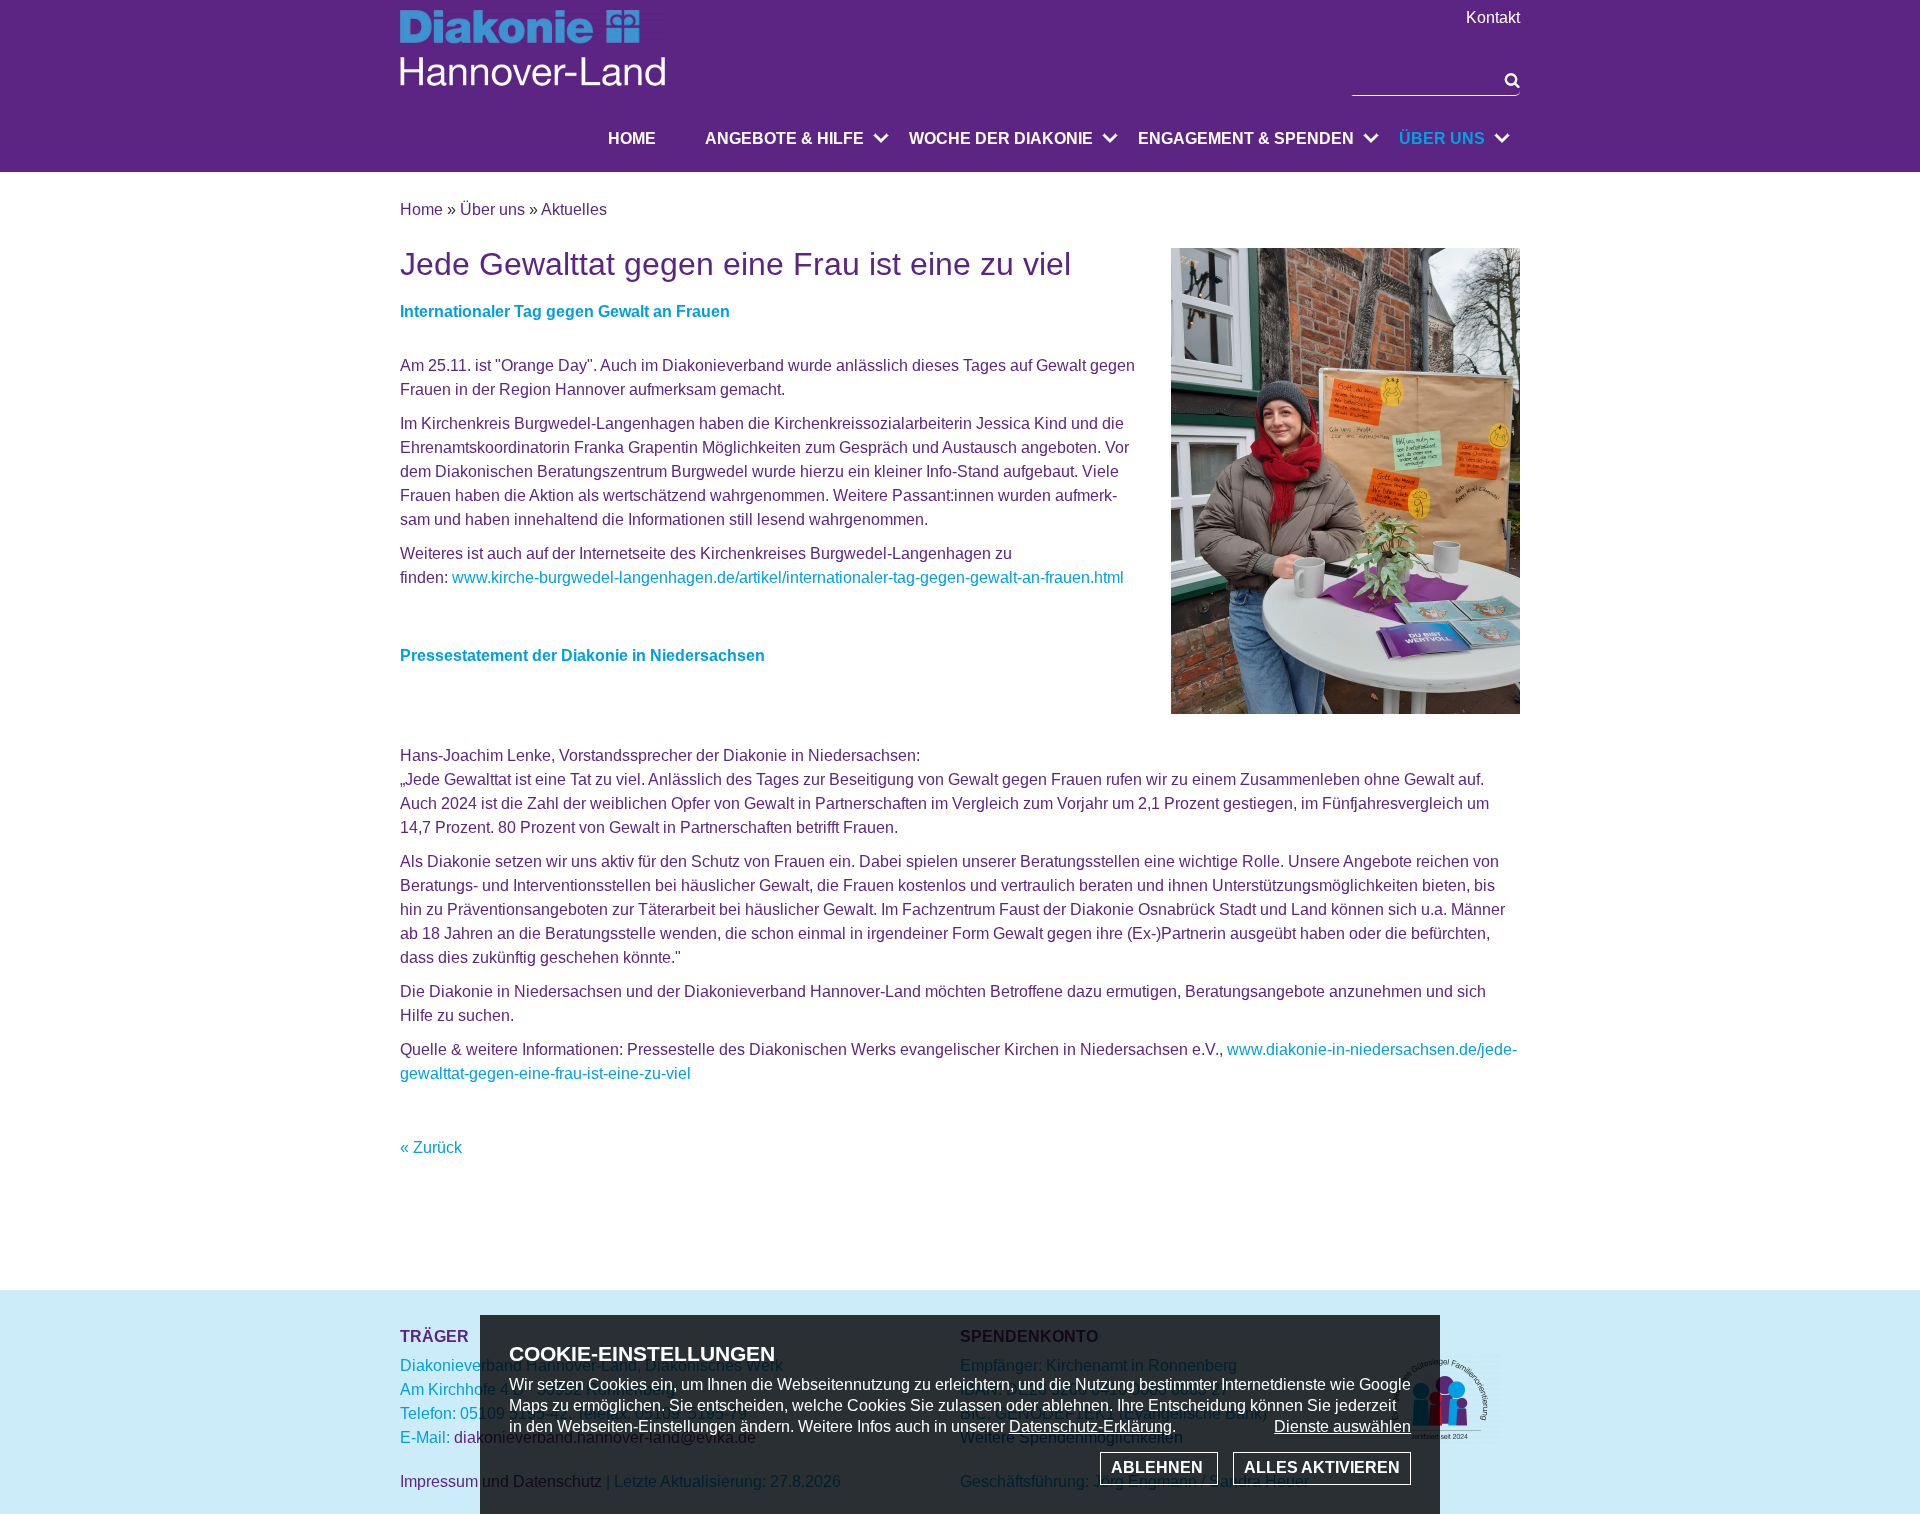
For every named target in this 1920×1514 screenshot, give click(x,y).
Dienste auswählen (1342, 1426)
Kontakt (1493, 18)
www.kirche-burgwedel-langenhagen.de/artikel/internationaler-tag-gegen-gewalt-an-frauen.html (788, 577)
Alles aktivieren (1322, 1467)
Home (632, 138)
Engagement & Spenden (1246, 138)
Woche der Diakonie (1001, 138)
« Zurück (431, 1147)
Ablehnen (1159, 1467)
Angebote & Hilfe (784, 138)
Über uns (1442, 138)
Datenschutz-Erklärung (1090, 1426)
